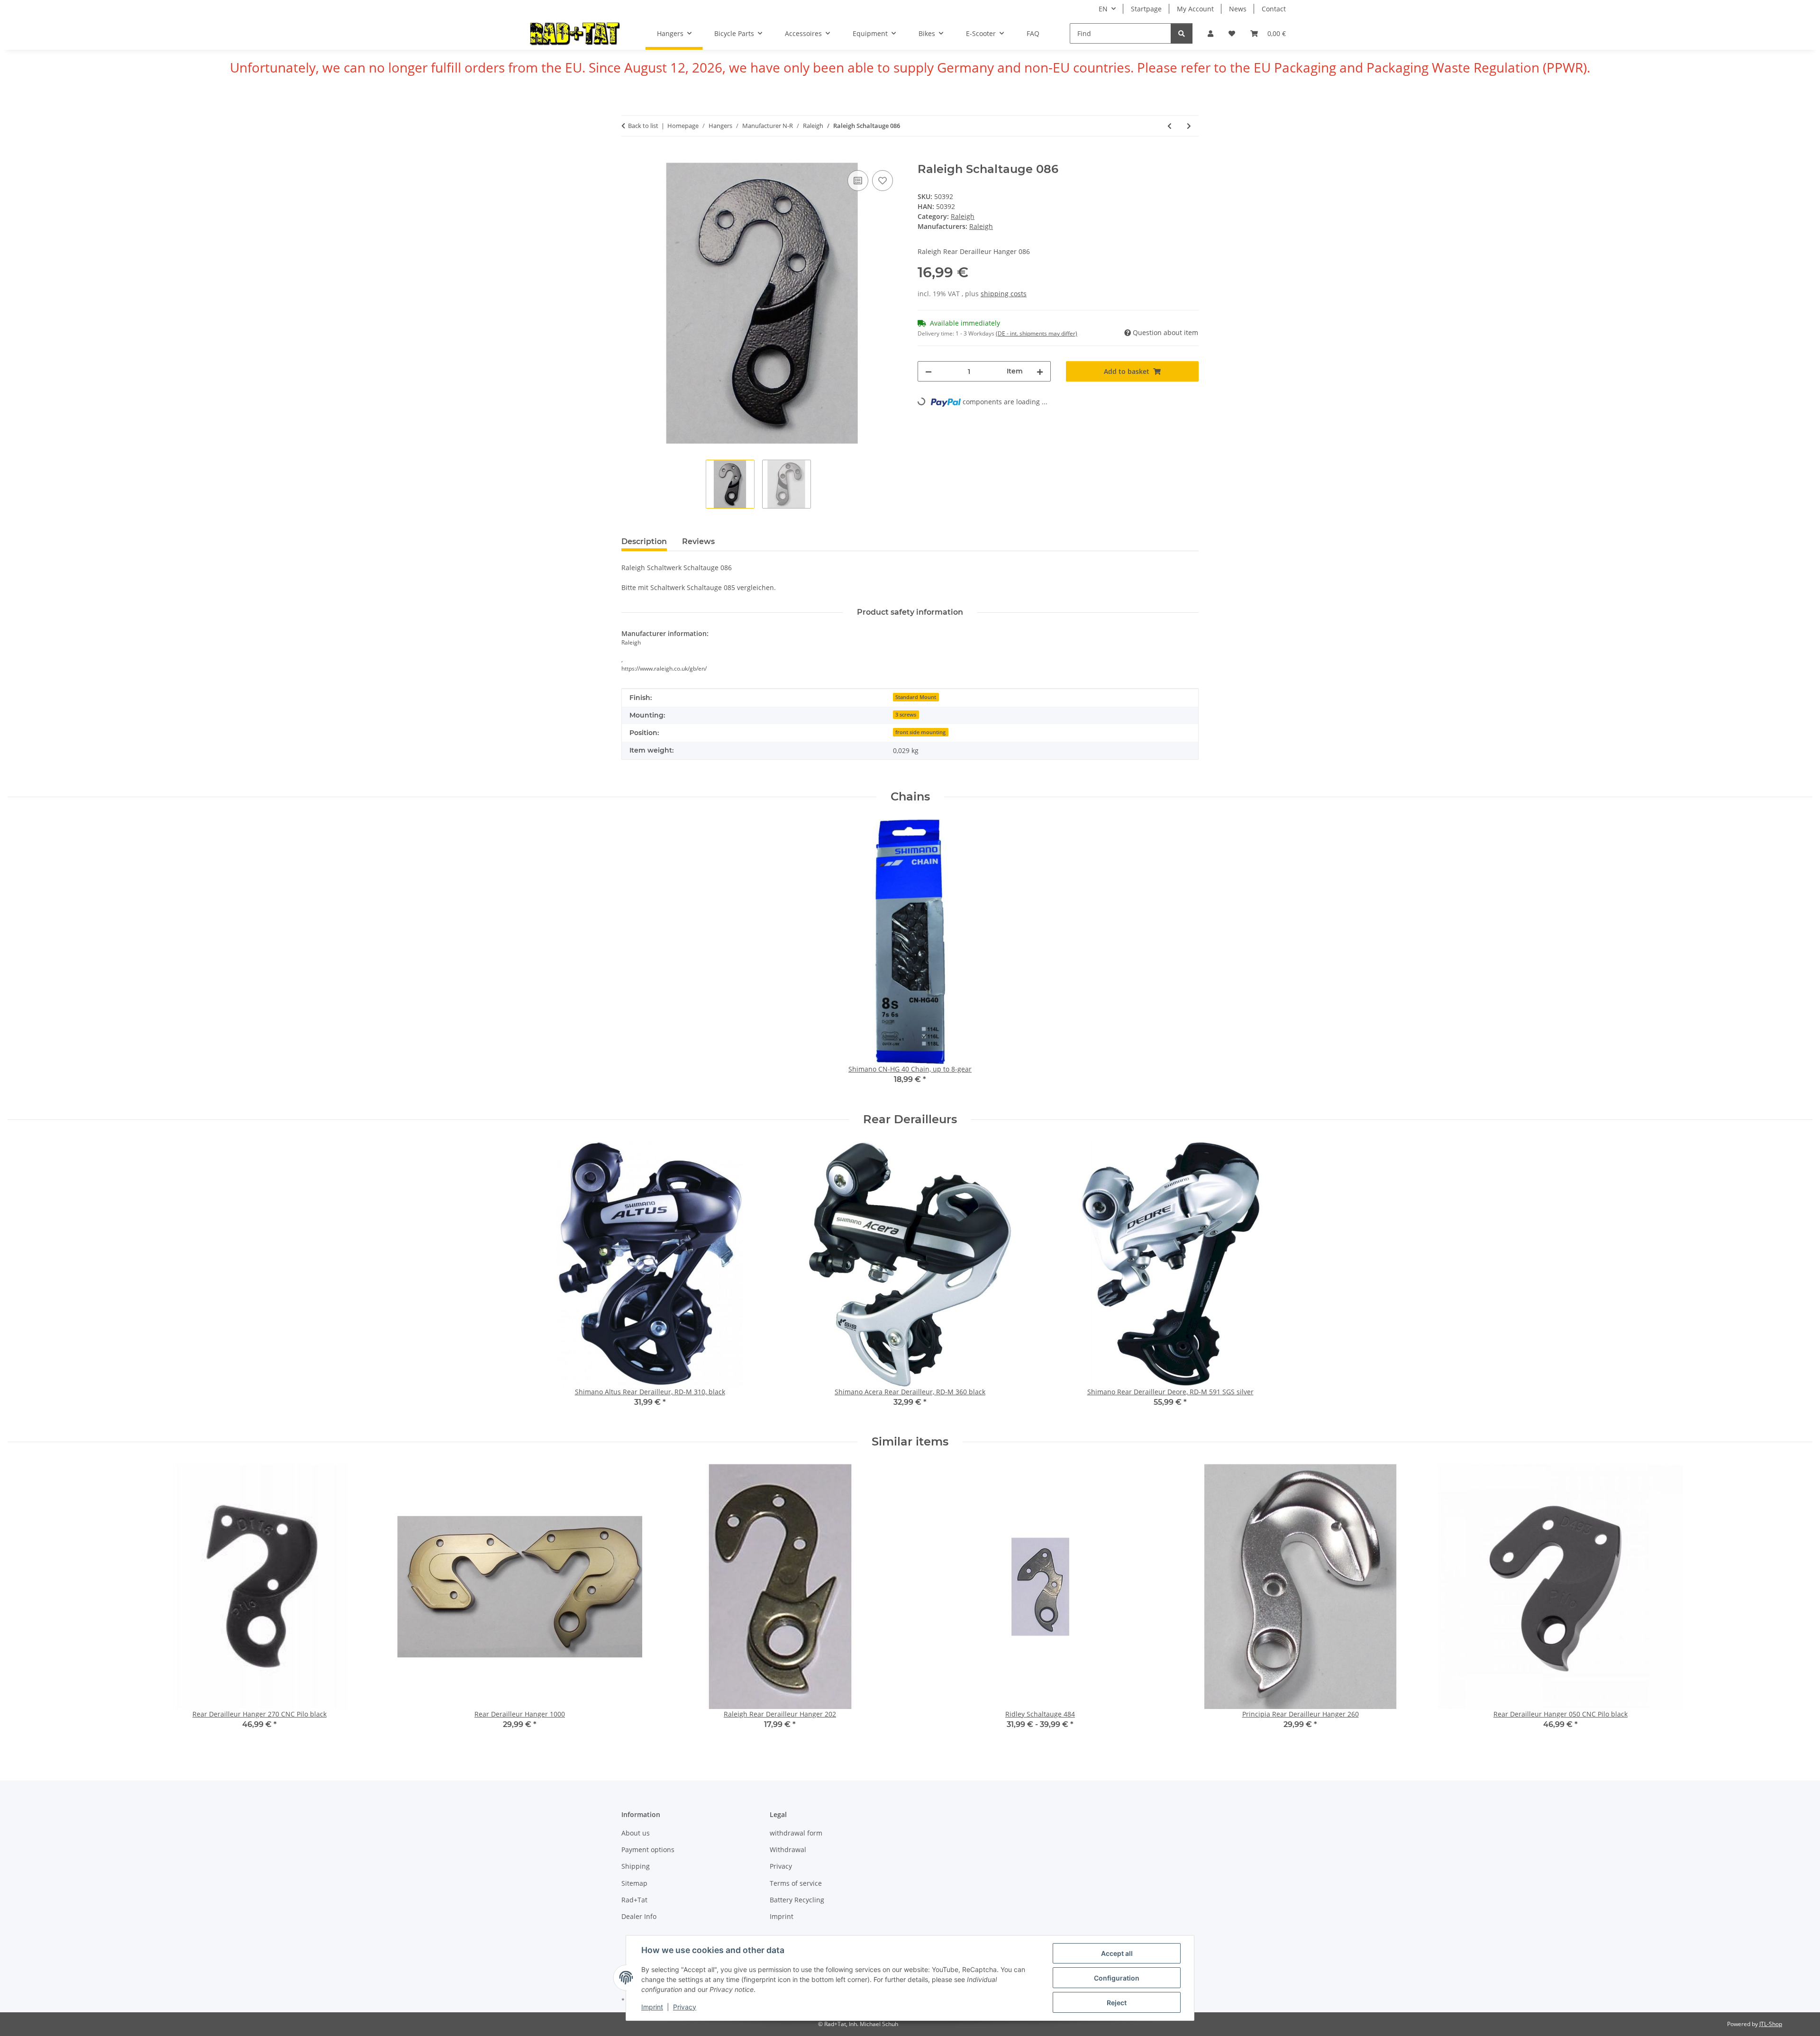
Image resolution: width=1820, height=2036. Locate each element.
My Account (1195, 9)
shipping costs (1004, 294)
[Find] (1182, 33)
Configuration (1117, 1978)
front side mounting (920, 732)
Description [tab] (644, 541)
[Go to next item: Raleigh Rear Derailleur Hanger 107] (1189, 126)
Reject (1117, 2003)
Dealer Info (639, 1916)
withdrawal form (796, 1833)
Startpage (1146, 9)
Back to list (643, 126)
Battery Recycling (797, 1900)
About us (636, 1833)
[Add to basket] (629, 157)
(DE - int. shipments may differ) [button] (1037, 333)
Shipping (636, 1866)
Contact (1274, 9)
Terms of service (796, 1883)
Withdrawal (788, 1850)
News (1238, 9)
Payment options (648, 1850)
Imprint (652, 2007)
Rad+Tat (634, 1900)
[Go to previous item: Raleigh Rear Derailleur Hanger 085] (1169, 126)
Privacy (685, 2007)
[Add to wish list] (883, 181)
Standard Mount (916, 697)
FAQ (1033, 33)
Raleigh (963, 216)
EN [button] (1103, 9)
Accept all (1117, 1953)
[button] (1210, 33)
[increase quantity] (1040, 371)
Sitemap (634, 1883)
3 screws (906, 715)
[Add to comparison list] (858, 181)
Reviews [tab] (698, 541)
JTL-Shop (1771, 2024)
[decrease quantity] (928, 371)
